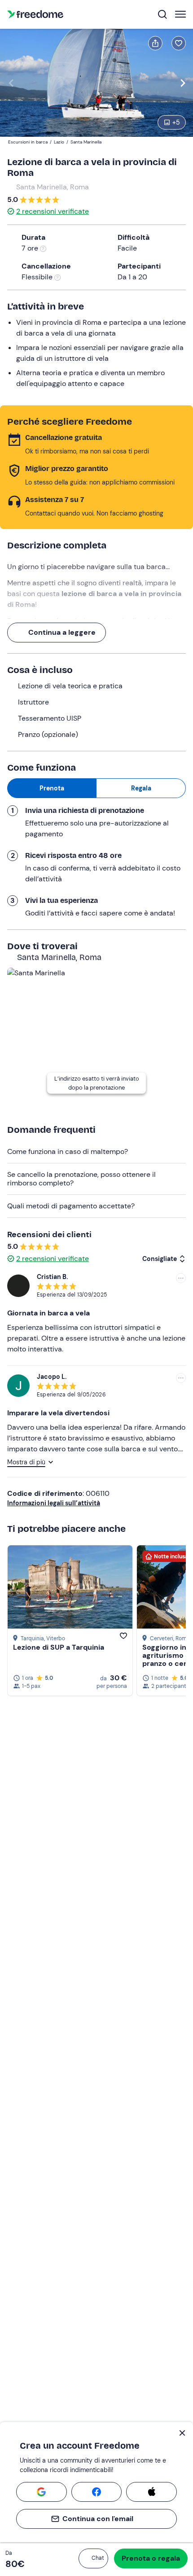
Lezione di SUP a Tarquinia (59, 1647)
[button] (93, 2558)
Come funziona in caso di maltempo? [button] (68, 1151)
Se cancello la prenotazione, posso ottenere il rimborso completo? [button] (81, 1178)
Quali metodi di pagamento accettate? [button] (71, 1206)
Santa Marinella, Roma (53, 187)
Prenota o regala (151, 2558)
